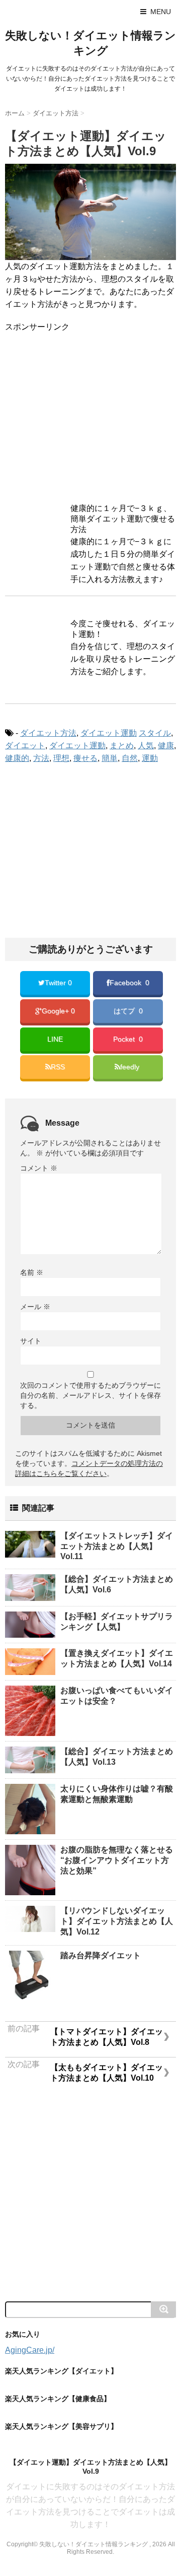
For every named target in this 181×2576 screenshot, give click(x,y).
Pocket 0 (128, 1039)
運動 (150, 758)
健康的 (17, 758)
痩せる (85, 758)
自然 (130, 758)
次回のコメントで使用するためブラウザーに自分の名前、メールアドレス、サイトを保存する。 (90, 1395)
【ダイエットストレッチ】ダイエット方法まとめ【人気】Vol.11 (117, 1546)
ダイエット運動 (109, 733)
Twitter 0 (58, 983)
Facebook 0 (129, 983)
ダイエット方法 (48, 733)
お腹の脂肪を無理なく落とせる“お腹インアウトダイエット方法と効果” (117, 1860)
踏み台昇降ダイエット (101, 1955)
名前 (32, 1272)
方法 (41, 758)
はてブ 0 (128, 1011)
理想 (61, 758)
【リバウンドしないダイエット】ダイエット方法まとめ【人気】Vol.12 (117, 1921)
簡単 (110, 758)
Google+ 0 (58, 1011)
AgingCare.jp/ (30, 2350)
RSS (58, 1067)
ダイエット (25, 746)
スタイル (155, 733)
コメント (39, 1168)
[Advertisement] (90, 414)
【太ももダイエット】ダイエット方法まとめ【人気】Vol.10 (107, 2073)
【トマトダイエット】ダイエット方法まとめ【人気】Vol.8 (107, 2037)
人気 (146, 746)
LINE (55, 1039)
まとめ (122, 746)
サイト (31, 1341)
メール (35, 1307)
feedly (131, 1067)
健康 (166, 746)
